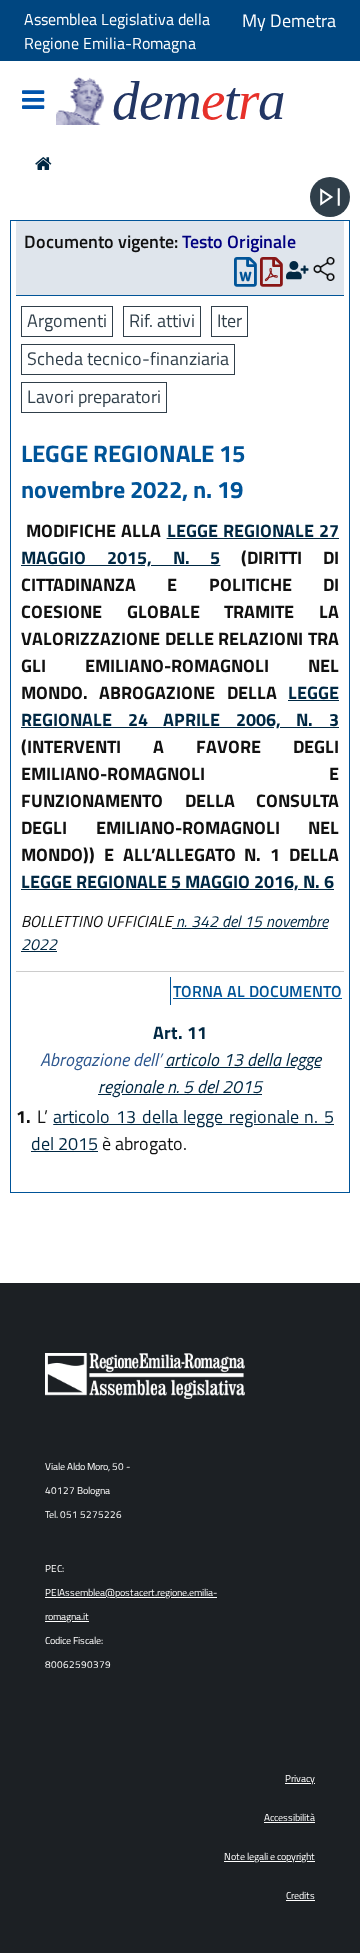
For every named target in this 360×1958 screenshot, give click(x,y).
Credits (300, 1895)
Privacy (300, 1778)
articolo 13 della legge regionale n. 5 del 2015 (209, 1073)
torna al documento (257, 991)
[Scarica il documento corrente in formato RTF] (245, 276)
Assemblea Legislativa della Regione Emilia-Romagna (117, 31)
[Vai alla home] (43, 163)
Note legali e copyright (269, 1856)
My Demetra (289, 20)
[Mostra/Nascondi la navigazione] (33, 101)
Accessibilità (289, 1817)
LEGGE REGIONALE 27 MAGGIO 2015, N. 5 (180, 544)
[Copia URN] (324, 270)
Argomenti (67, 320)
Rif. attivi (162, 320)
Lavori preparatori (94, 396)
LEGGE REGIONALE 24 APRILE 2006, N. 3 (180, 706)
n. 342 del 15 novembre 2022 (174, 932)
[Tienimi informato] (297, 270)
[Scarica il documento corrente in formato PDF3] (271, 276)
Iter (229, 320)
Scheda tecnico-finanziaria (128, 358)
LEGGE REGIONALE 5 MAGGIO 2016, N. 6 (177, 881)
